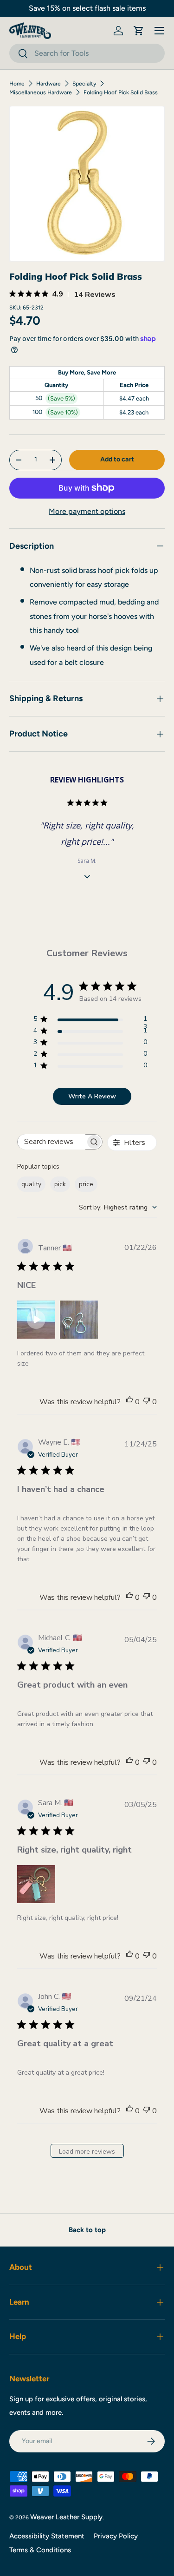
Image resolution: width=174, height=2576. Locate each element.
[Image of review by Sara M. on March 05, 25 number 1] (36, 1884)
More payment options (87, 511)
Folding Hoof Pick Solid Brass (121, 92)
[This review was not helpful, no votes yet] (147, 1402)
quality (31, 1184)
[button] (139, 31)
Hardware (48, 84)
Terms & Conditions (40, 2550)
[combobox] (87, 53)
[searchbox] (52, 1142)
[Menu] (159, 31)
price (86, 1184)
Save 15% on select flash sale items (87, 8)
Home (17, 84)
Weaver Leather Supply (66, 2517)
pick (60, 1184)
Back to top (87, 2230)
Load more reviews (87, 2152)
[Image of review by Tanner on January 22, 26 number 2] (79, 1320)
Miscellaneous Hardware (41, 92)
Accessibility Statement (47, 2536)
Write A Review (92, 1096)
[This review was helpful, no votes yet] (129, 1402)
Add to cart (117, 459)
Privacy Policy (116, 2536)
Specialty (84, 84)
